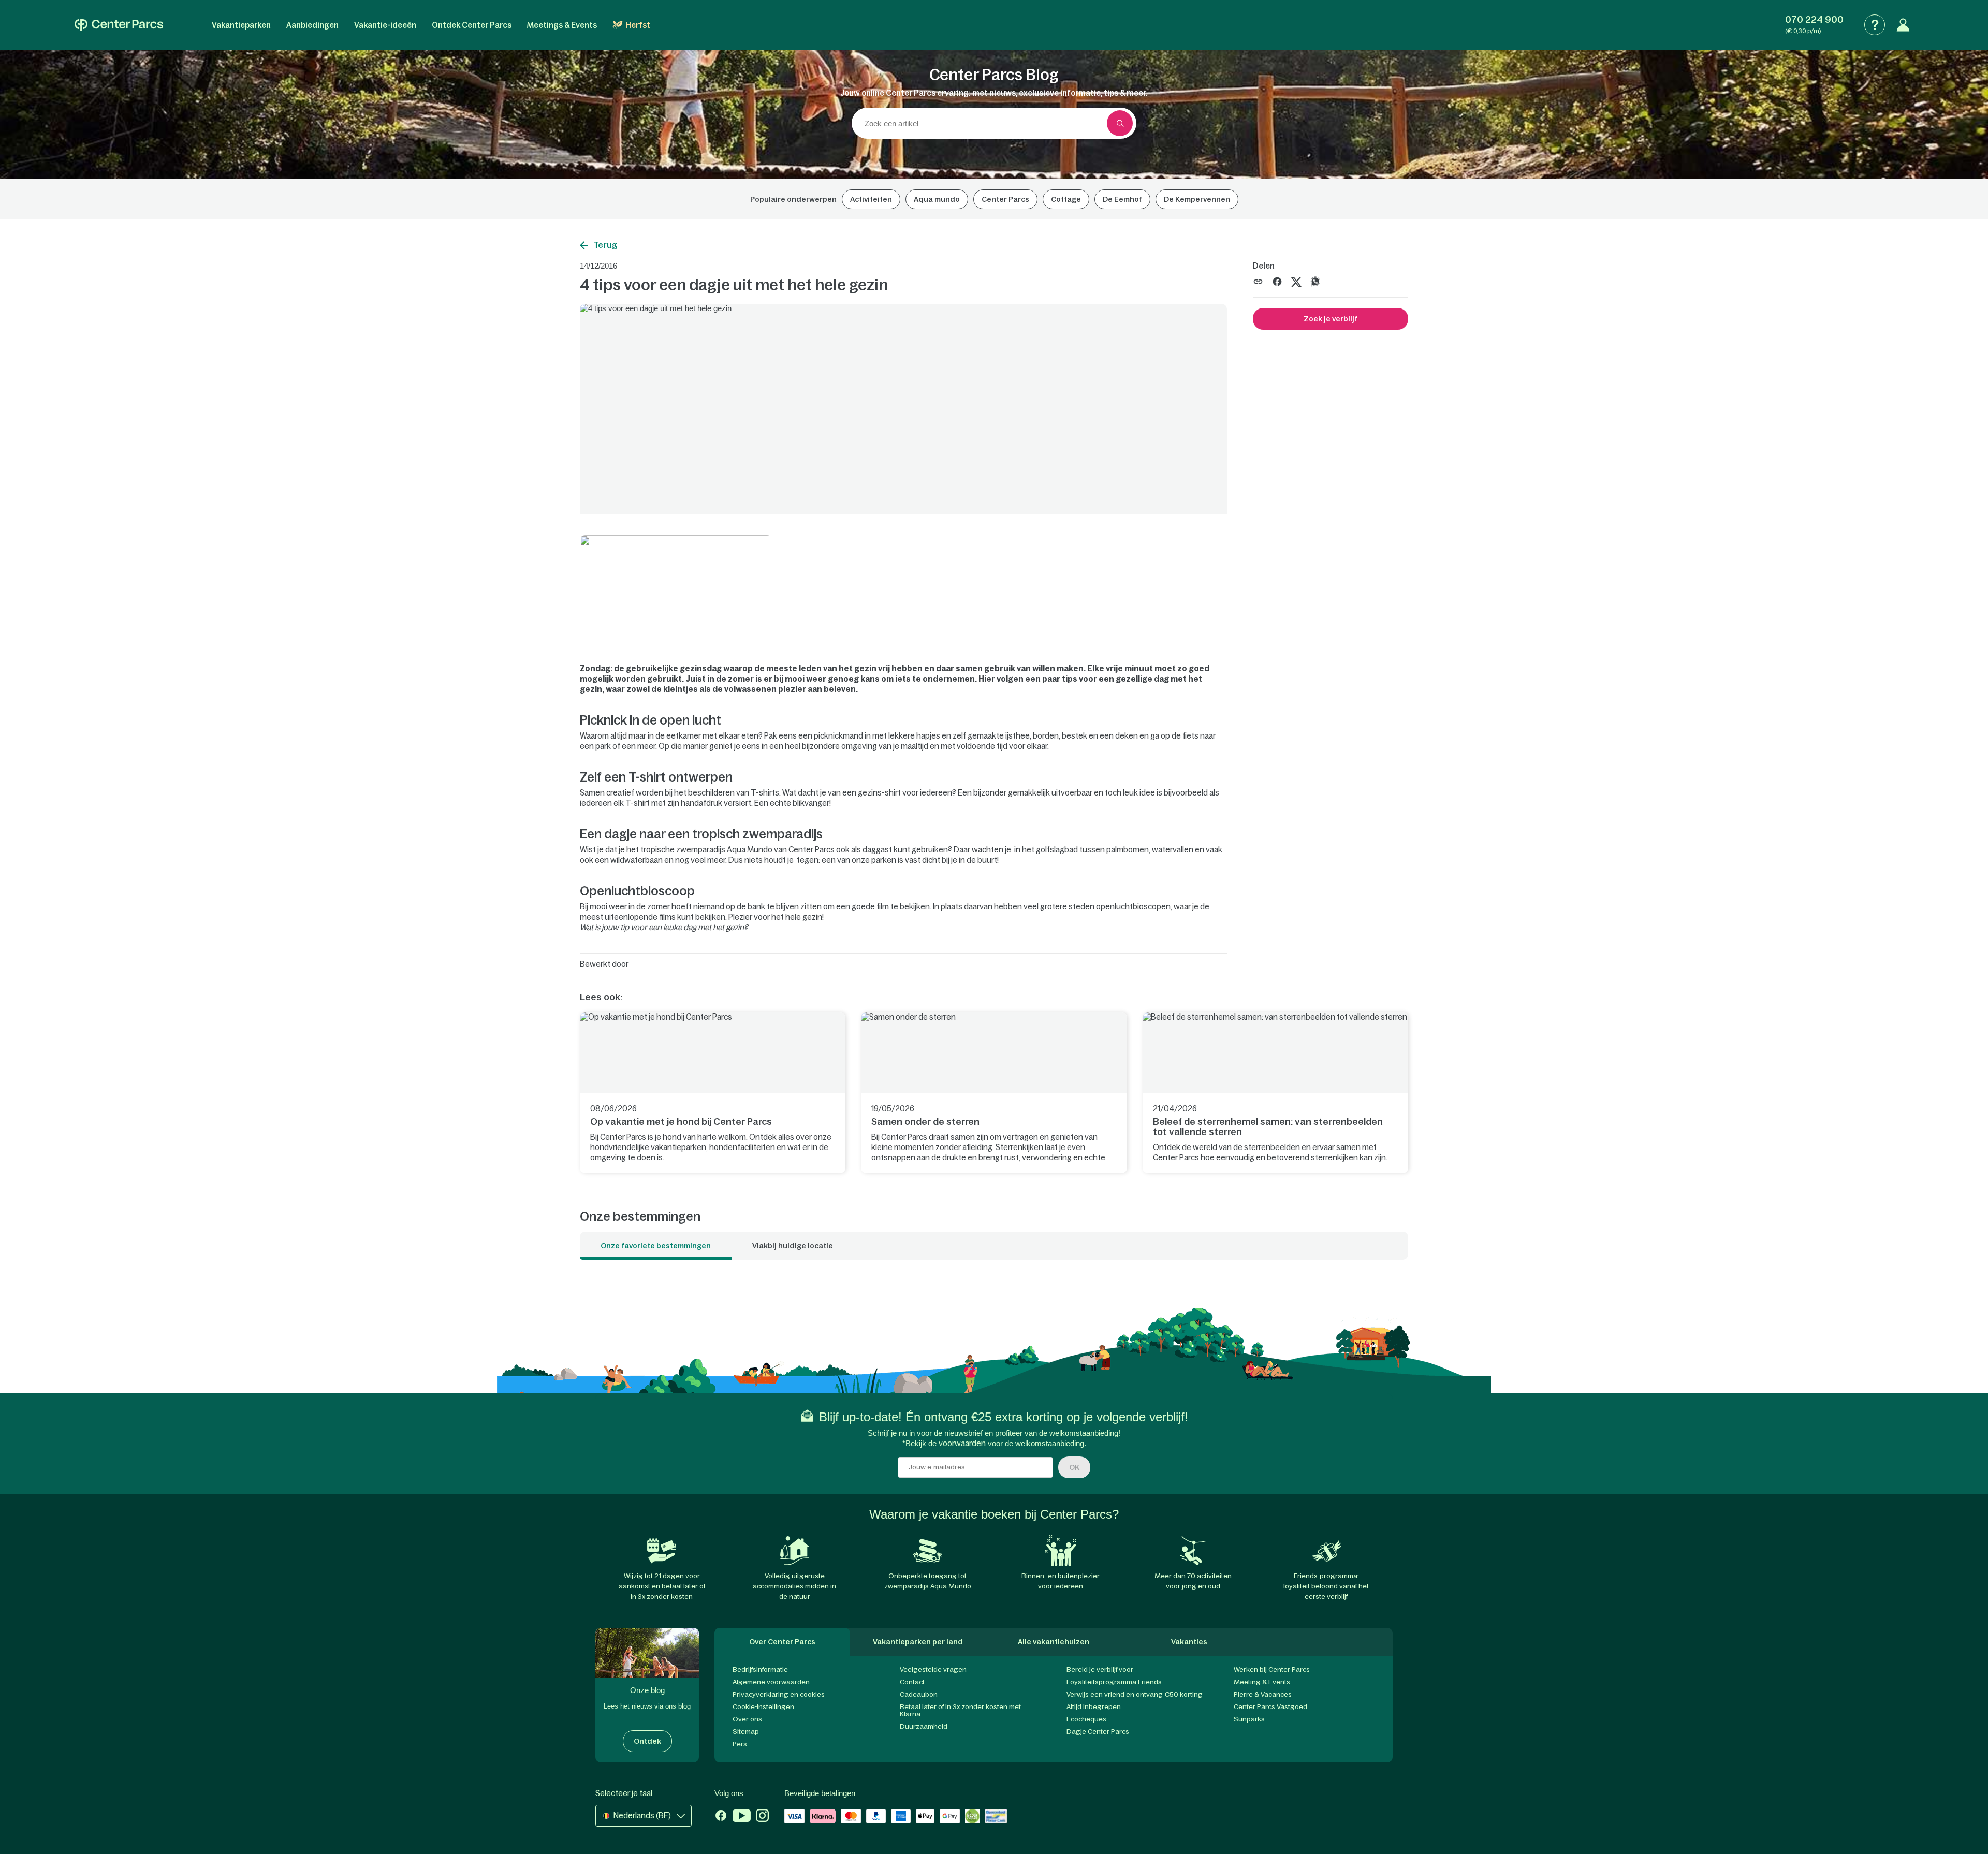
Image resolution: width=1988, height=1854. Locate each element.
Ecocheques (1086, 1719)
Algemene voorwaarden (771, 1682)
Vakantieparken (241, 25)
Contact (912, 1682)
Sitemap (746, 1732)
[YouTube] (742, 1817)
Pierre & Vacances (1263, 1694)
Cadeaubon (919, 1694)
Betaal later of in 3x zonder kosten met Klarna (960, 1710)
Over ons (747, 1719)
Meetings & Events (562, 25)
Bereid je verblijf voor (1100, 1669)
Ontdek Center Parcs (472, 25)
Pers (740, 1744)
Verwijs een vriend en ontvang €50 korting (1135, 1694)
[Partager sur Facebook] (1277, 281)
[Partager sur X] (1296, 281)
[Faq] (1875, 25)
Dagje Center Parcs (1098, 1732)
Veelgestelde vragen (933, 1669)
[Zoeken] (1120, 123)
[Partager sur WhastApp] (1315, 281)
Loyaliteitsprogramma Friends (1114, 1682)
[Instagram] (762, 1817)
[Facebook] (721, 1817)
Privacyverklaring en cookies (779, 1694)
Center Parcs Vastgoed (1270, 1707)
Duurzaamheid (924, 1726)
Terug (605, 245)
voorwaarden (962, 1443)
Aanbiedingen (312, 25)
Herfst (638, 25)
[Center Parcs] (119, 25)
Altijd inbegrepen (1094, 1707)
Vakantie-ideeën (385, 25)
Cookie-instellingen (763, 1707)
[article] (713, 1093)
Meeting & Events (1262, 1682)
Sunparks (1249, 1719)
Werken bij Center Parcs (1272, 1669)
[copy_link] (1258, 282)
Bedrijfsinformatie (760, 1669)
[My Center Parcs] (1903, 25)
